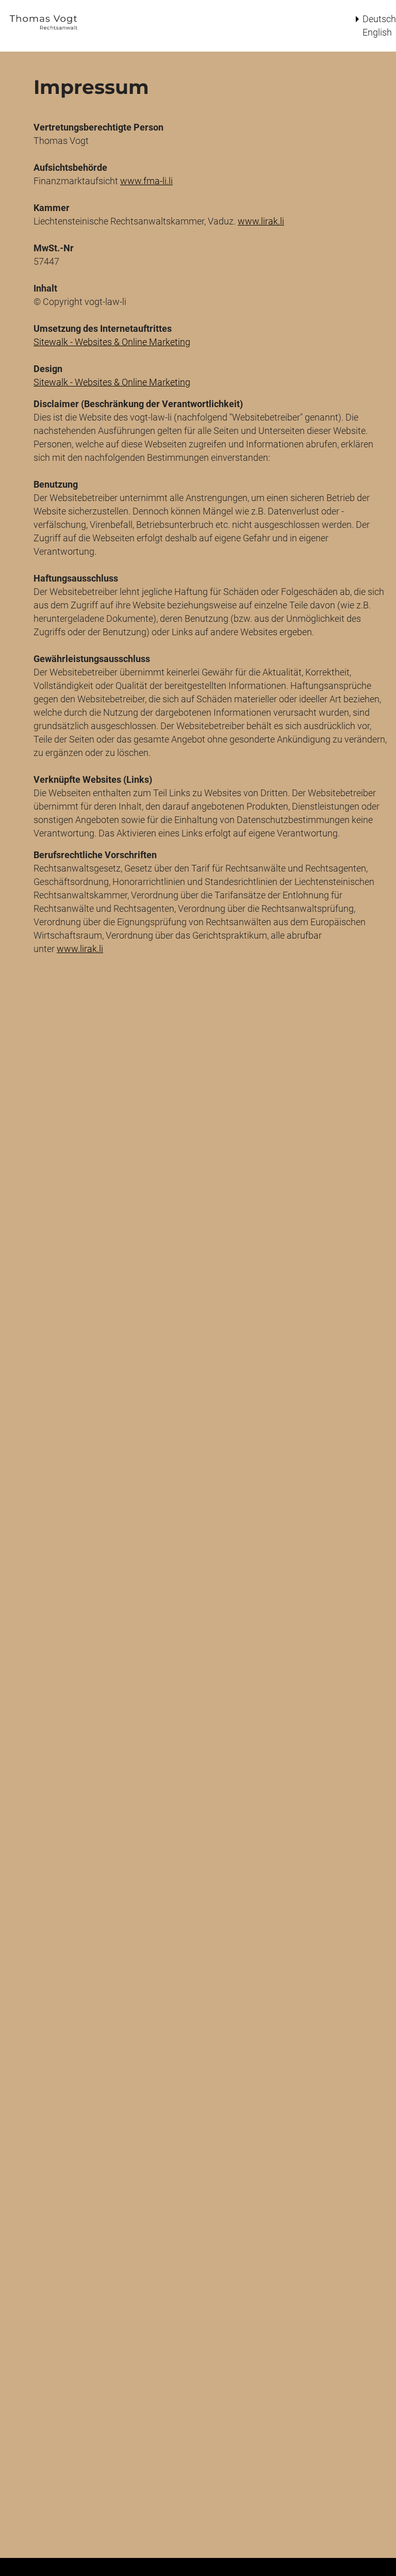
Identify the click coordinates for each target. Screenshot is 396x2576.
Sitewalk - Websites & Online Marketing (112, 342)
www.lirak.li (261, 221)
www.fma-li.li (146, 181)
